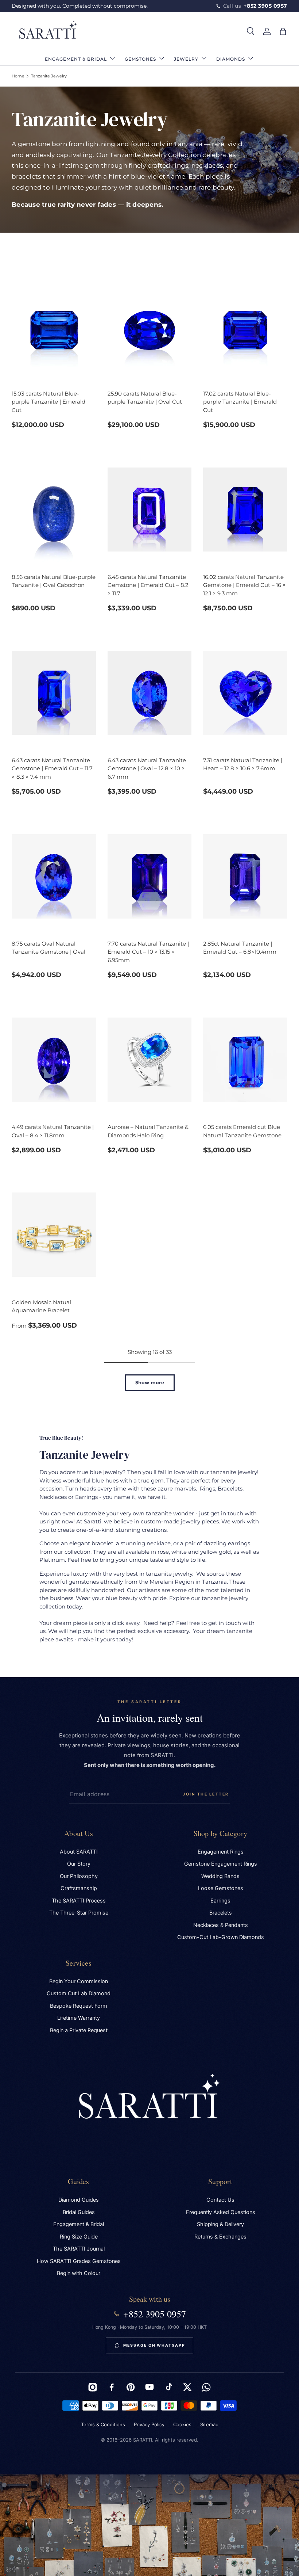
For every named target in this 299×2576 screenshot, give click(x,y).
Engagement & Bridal (79, 2224)
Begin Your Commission (79, 1981)
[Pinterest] (131, 2387)
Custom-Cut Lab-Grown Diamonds (221, 1937)
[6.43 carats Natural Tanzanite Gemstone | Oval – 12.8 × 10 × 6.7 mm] (150, 693)
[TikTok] (168, 2387)
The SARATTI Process (79, 1901)
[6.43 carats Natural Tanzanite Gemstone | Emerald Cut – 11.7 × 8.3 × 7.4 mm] (54, 693)
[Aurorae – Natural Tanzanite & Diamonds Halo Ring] (150, 1060)
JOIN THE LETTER (206, 1794)
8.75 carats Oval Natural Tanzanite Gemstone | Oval (48, 948)
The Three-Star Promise (79, 1913)
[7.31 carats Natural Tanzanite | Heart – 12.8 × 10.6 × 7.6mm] (245, 693)
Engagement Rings (221, 1852)
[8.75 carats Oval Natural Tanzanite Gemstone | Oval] (54, 876)
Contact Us (220, 2200)
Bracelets (221, 1913)
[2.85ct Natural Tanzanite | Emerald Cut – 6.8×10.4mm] (245, 876)
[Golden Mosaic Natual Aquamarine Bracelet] (54, 1235)
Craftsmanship (79, 1888)
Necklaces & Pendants (221, 1925)
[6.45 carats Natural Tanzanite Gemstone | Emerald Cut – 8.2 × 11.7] (150, 510)
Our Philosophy (79, 1876)
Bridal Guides (79, 2212)
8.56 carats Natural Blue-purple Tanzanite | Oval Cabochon (54, 581)
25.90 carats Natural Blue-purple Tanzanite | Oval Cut (145, 398)
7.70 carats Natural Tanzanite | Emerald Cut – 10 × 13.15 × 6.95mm (148, 952)
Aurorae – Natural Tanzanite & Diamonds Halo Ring (148, 1131)
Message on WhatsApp (154, 2345)
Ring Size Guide (79, 2237)
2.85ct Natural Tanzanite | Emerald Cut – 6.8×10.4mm (240, 948)
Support (220, 2181)
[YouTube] (149, 2387)
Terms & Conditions (103, 2424)
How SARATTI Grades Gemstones (79, 2261)
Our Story (79, 1864)
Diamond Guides (79, 2200)
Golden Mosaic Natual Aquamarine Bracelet (41, 1306)
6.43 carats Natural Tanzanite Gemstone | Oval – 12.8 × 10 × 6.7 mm (147, 768)
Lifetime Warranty (79, 2018)
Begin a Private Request (79, 2030)
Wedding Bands (220, 1876)
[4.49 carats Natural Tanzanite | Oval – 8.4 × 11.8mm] (54, 1060)
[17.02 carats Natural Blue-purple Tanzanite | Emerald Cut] (245, 326)
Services (79, 1963)
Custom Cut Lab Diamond (79, 1993)
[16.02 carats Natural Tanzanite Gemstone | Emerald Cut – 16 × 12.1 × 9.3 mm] (245, 510)
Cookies (182, 2424)
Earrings (220, 1901)
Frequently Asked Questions (221, 2212)
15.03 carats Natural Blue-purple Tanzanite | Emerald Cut (48, 402)
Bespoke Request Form (79, 2006)
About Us (79, 1833)
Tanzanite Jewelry (49, 76)
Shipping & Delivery (220, 2224)
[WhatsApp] (206, 2387)
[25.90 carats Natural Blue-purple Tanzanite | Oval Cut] (150, 326)
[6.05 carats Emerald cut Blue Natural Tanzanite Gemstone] (245, 1060)
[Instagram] (93, 2387)
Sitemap (209, 2424)
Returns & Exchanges (220, 2237)
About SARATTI (79, 1852)
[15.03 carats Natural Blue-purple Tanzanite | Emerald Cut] (54, 326)
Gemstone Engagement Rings (221, 1864)
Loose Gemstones (221, 1888)
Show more (150, 1382)
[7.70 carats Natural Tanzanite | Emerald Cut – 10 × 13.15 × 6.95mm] (150, 876)
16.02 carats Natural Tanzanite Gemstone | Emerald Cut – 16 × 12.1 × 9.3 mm (244, 585)
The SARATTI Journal (79, 2249)
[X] (187, 2387)
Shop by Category (220, 1833)
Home (18, 76)
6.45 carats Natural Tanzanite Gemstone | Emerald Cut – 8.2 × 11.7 (148, 585)
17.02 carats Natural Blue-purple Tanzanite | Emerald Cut (240, 402)
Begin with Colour (79, 2273)
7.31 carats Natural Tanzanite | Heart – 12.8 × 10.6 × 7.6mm (243, 764)
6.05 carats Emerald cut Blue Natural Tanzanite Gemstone (242, 1131)
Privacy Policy (149, 2424)
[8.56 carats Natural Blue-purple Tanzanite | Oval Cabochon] (54, 510)
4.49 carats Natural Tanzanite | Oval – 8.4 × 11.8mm (53, 1131)
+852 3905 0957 (155, 2314)
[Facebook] (112, 2387)
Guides (78, 2181)
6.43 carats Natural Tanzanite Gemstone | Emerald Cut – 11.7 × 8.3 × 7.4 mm (52, 768)
